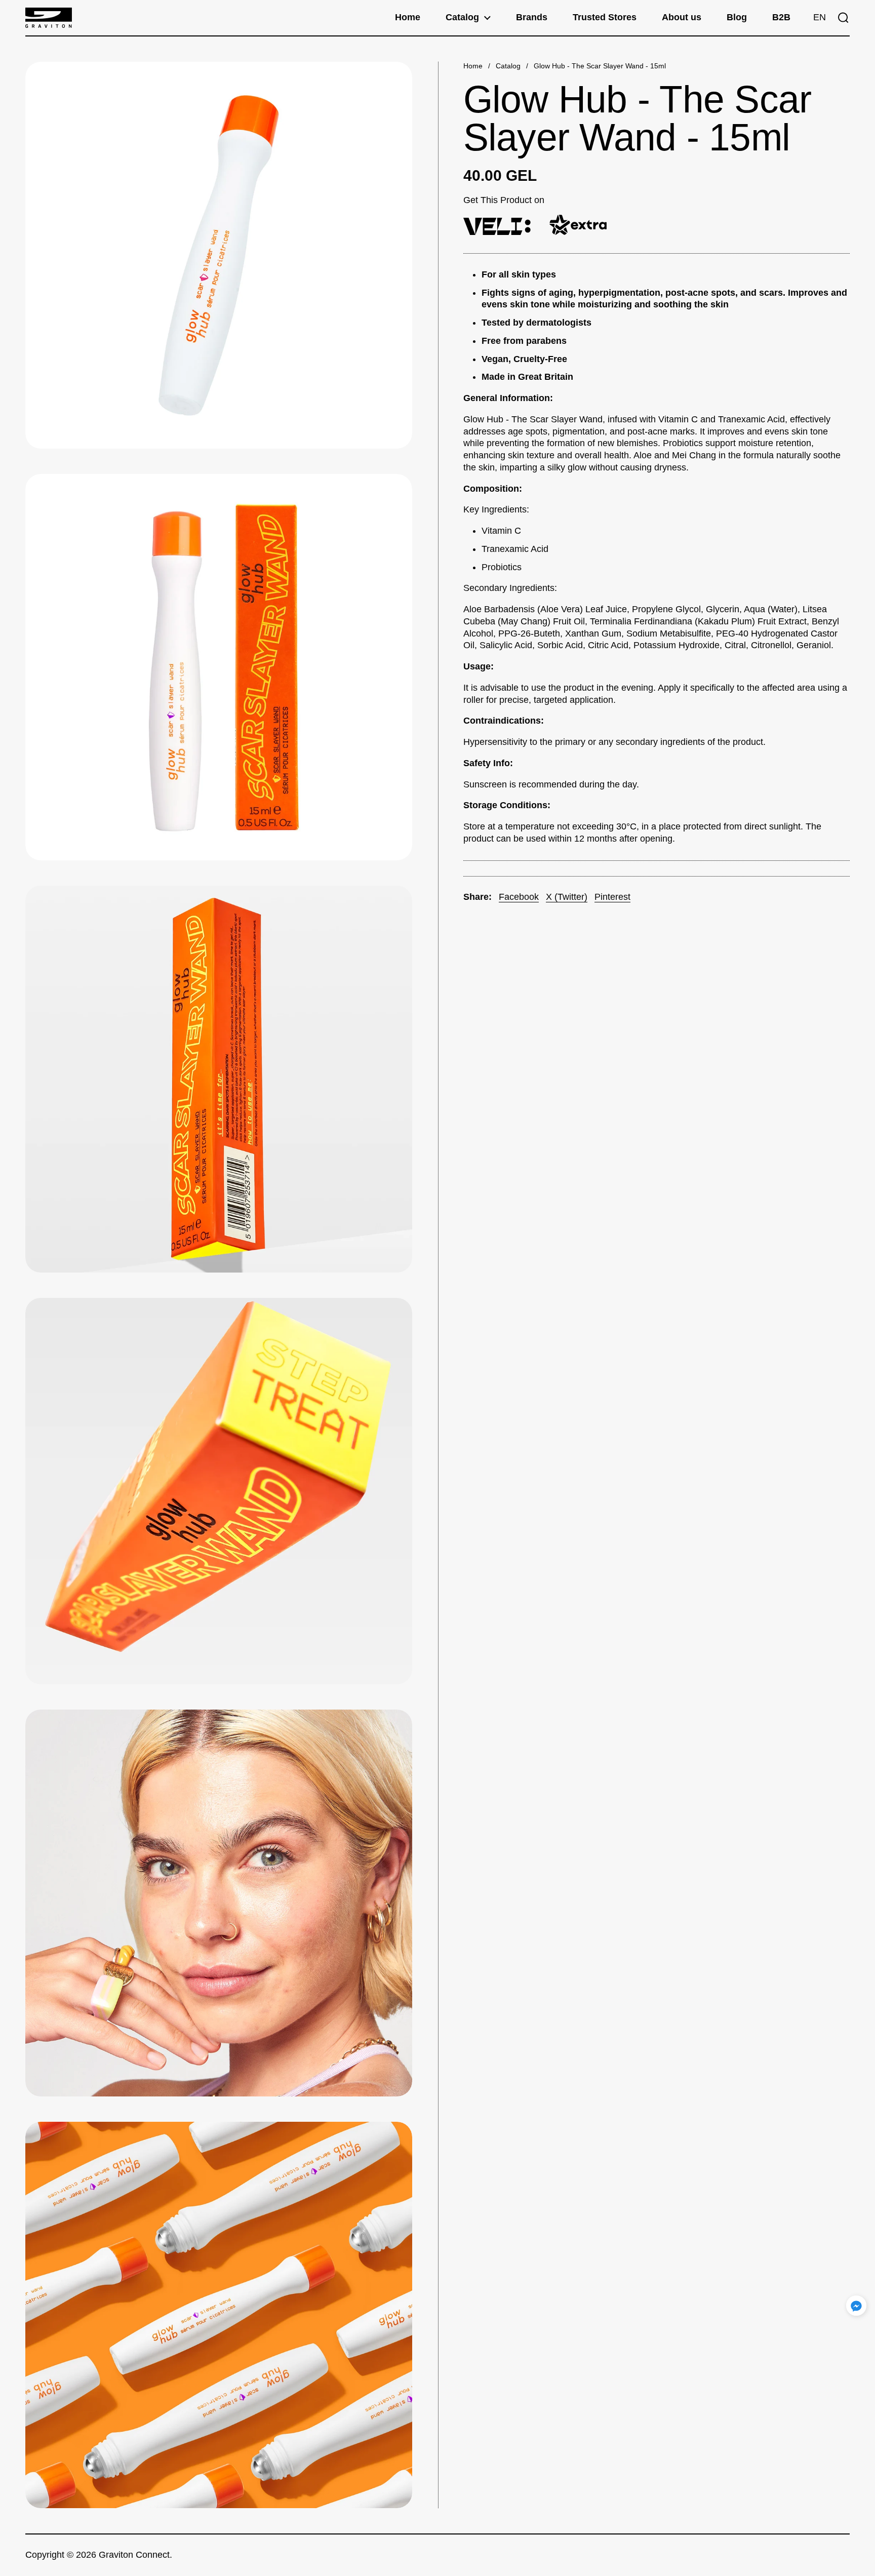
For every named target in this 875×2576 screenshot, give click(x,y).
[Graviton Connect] (49, 18)
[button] (820, 18)
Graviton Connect (134, 2555)
